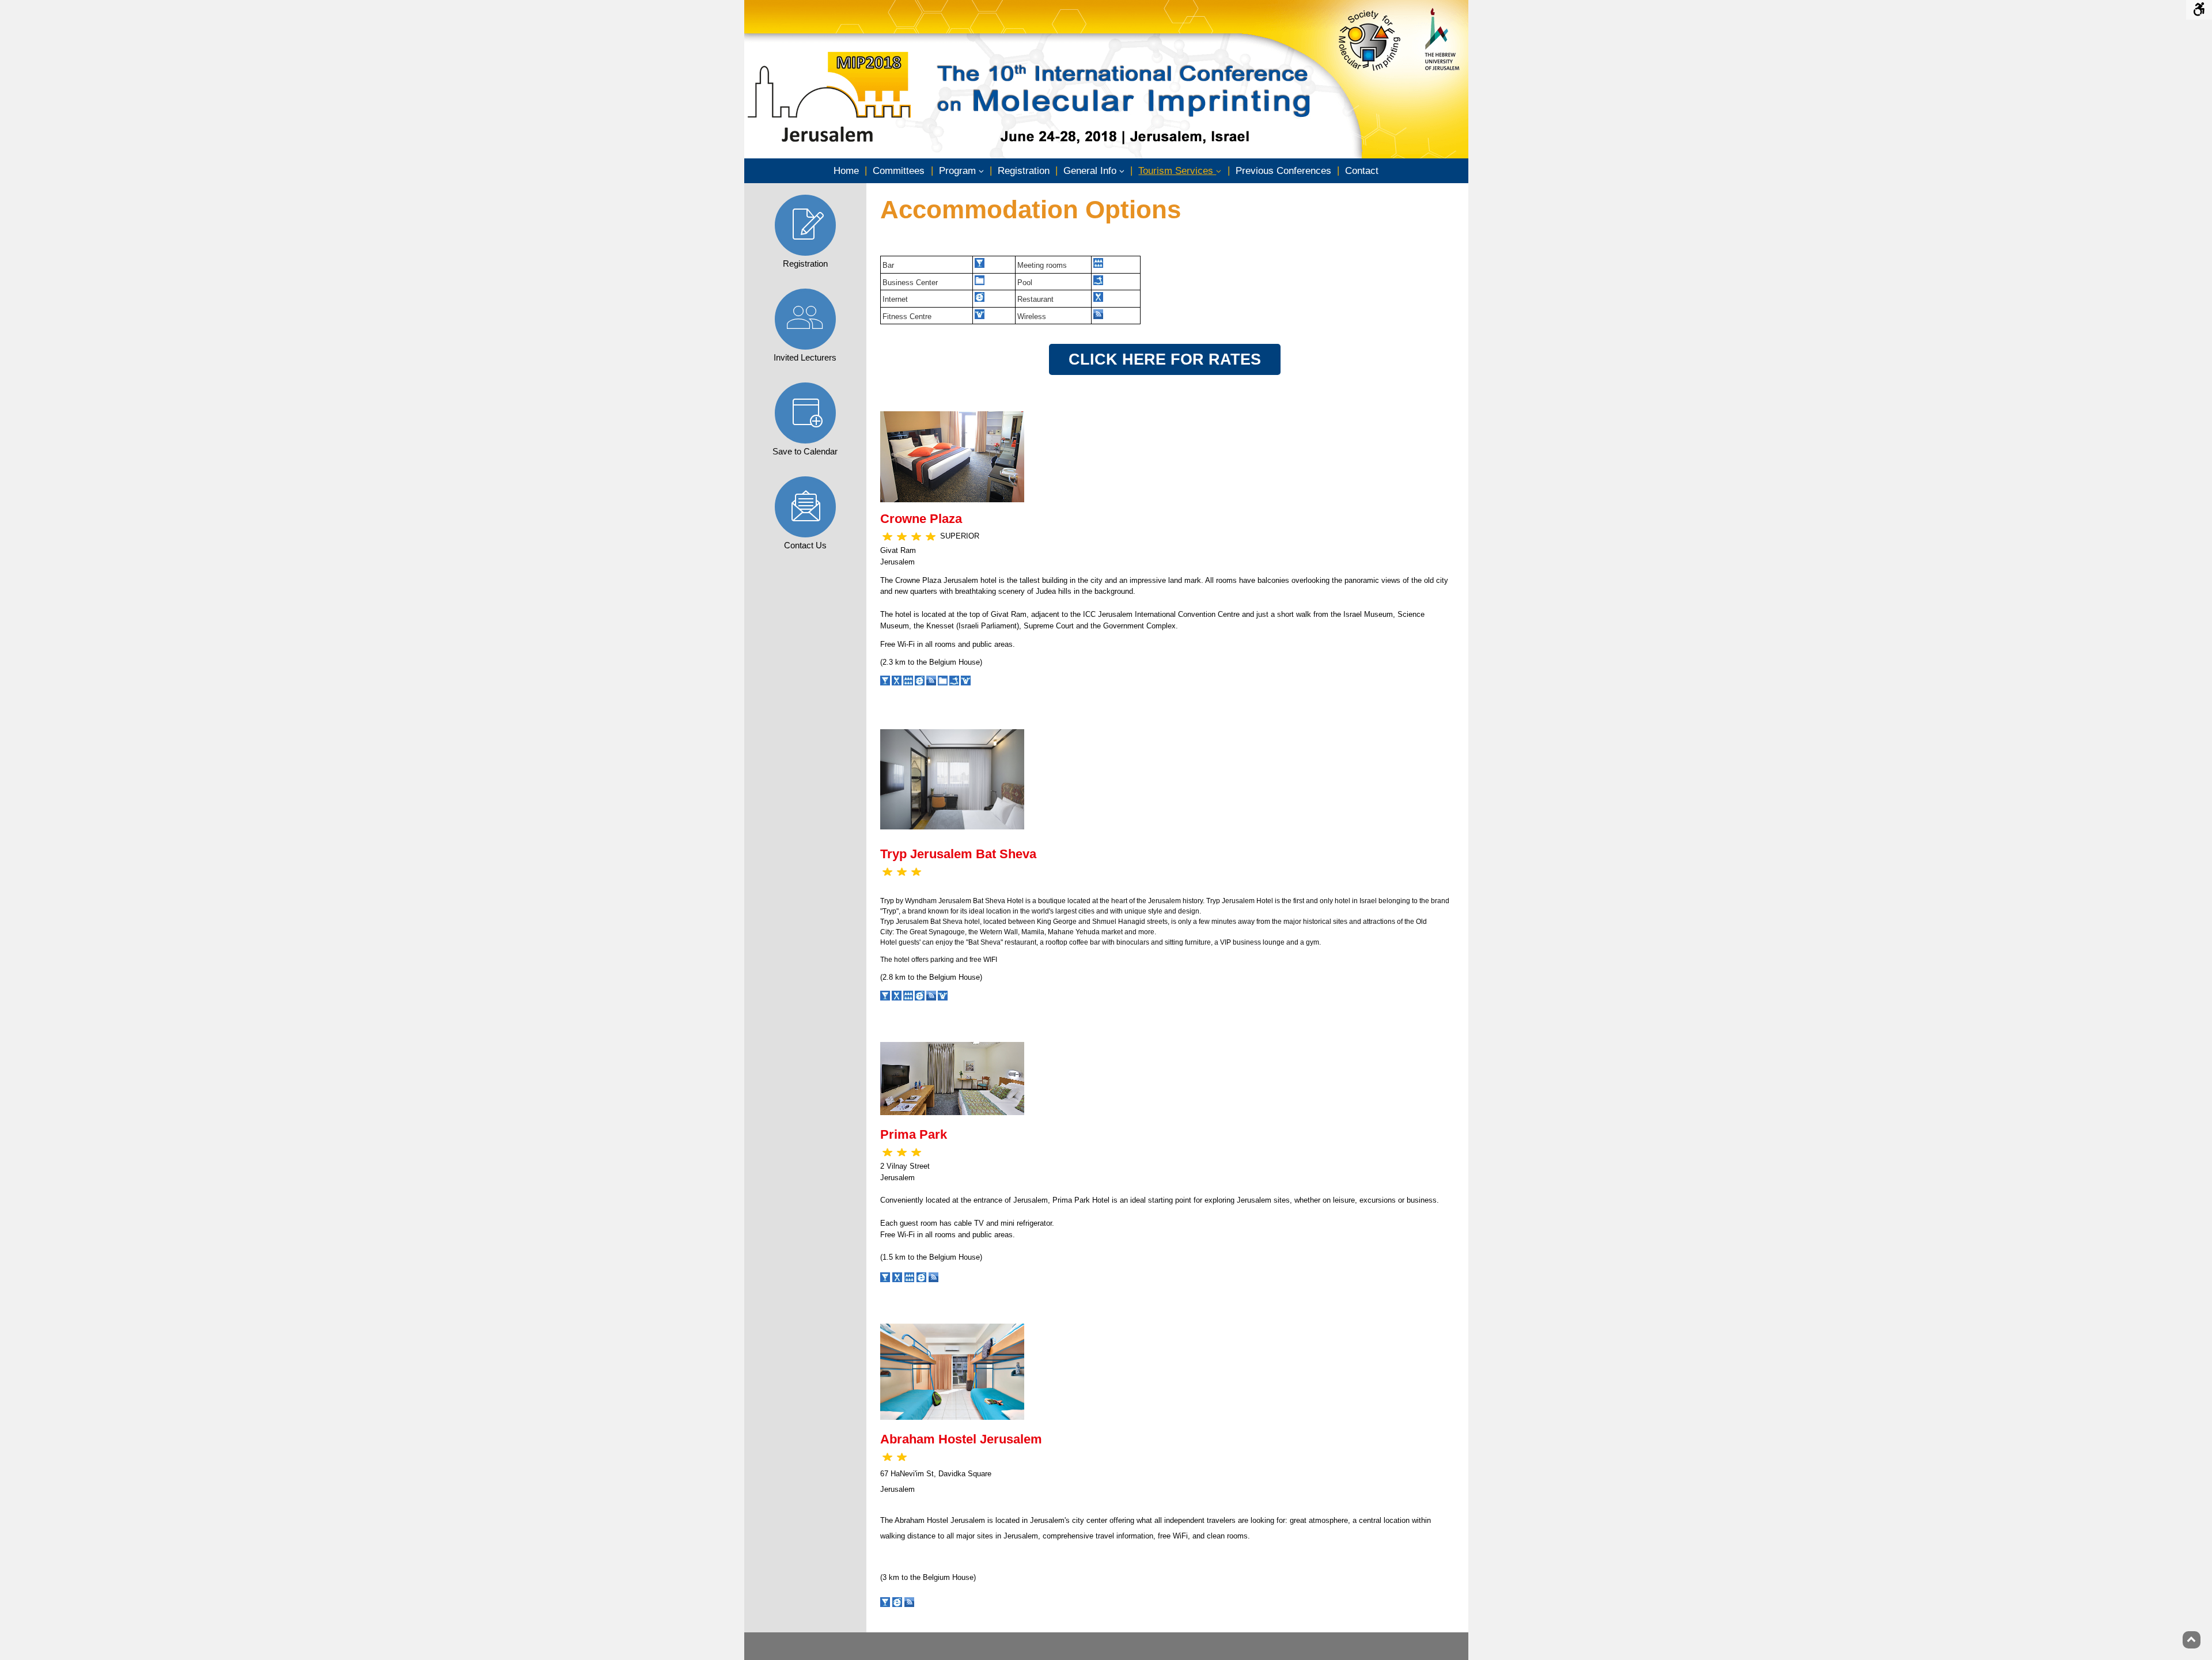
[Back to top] (2192, 1640)
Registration (1024, 171)
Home (846, 171)
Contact (1362, 171)
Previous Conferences (1283, 171)
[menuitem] (846, 171)
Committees (899, 171)
